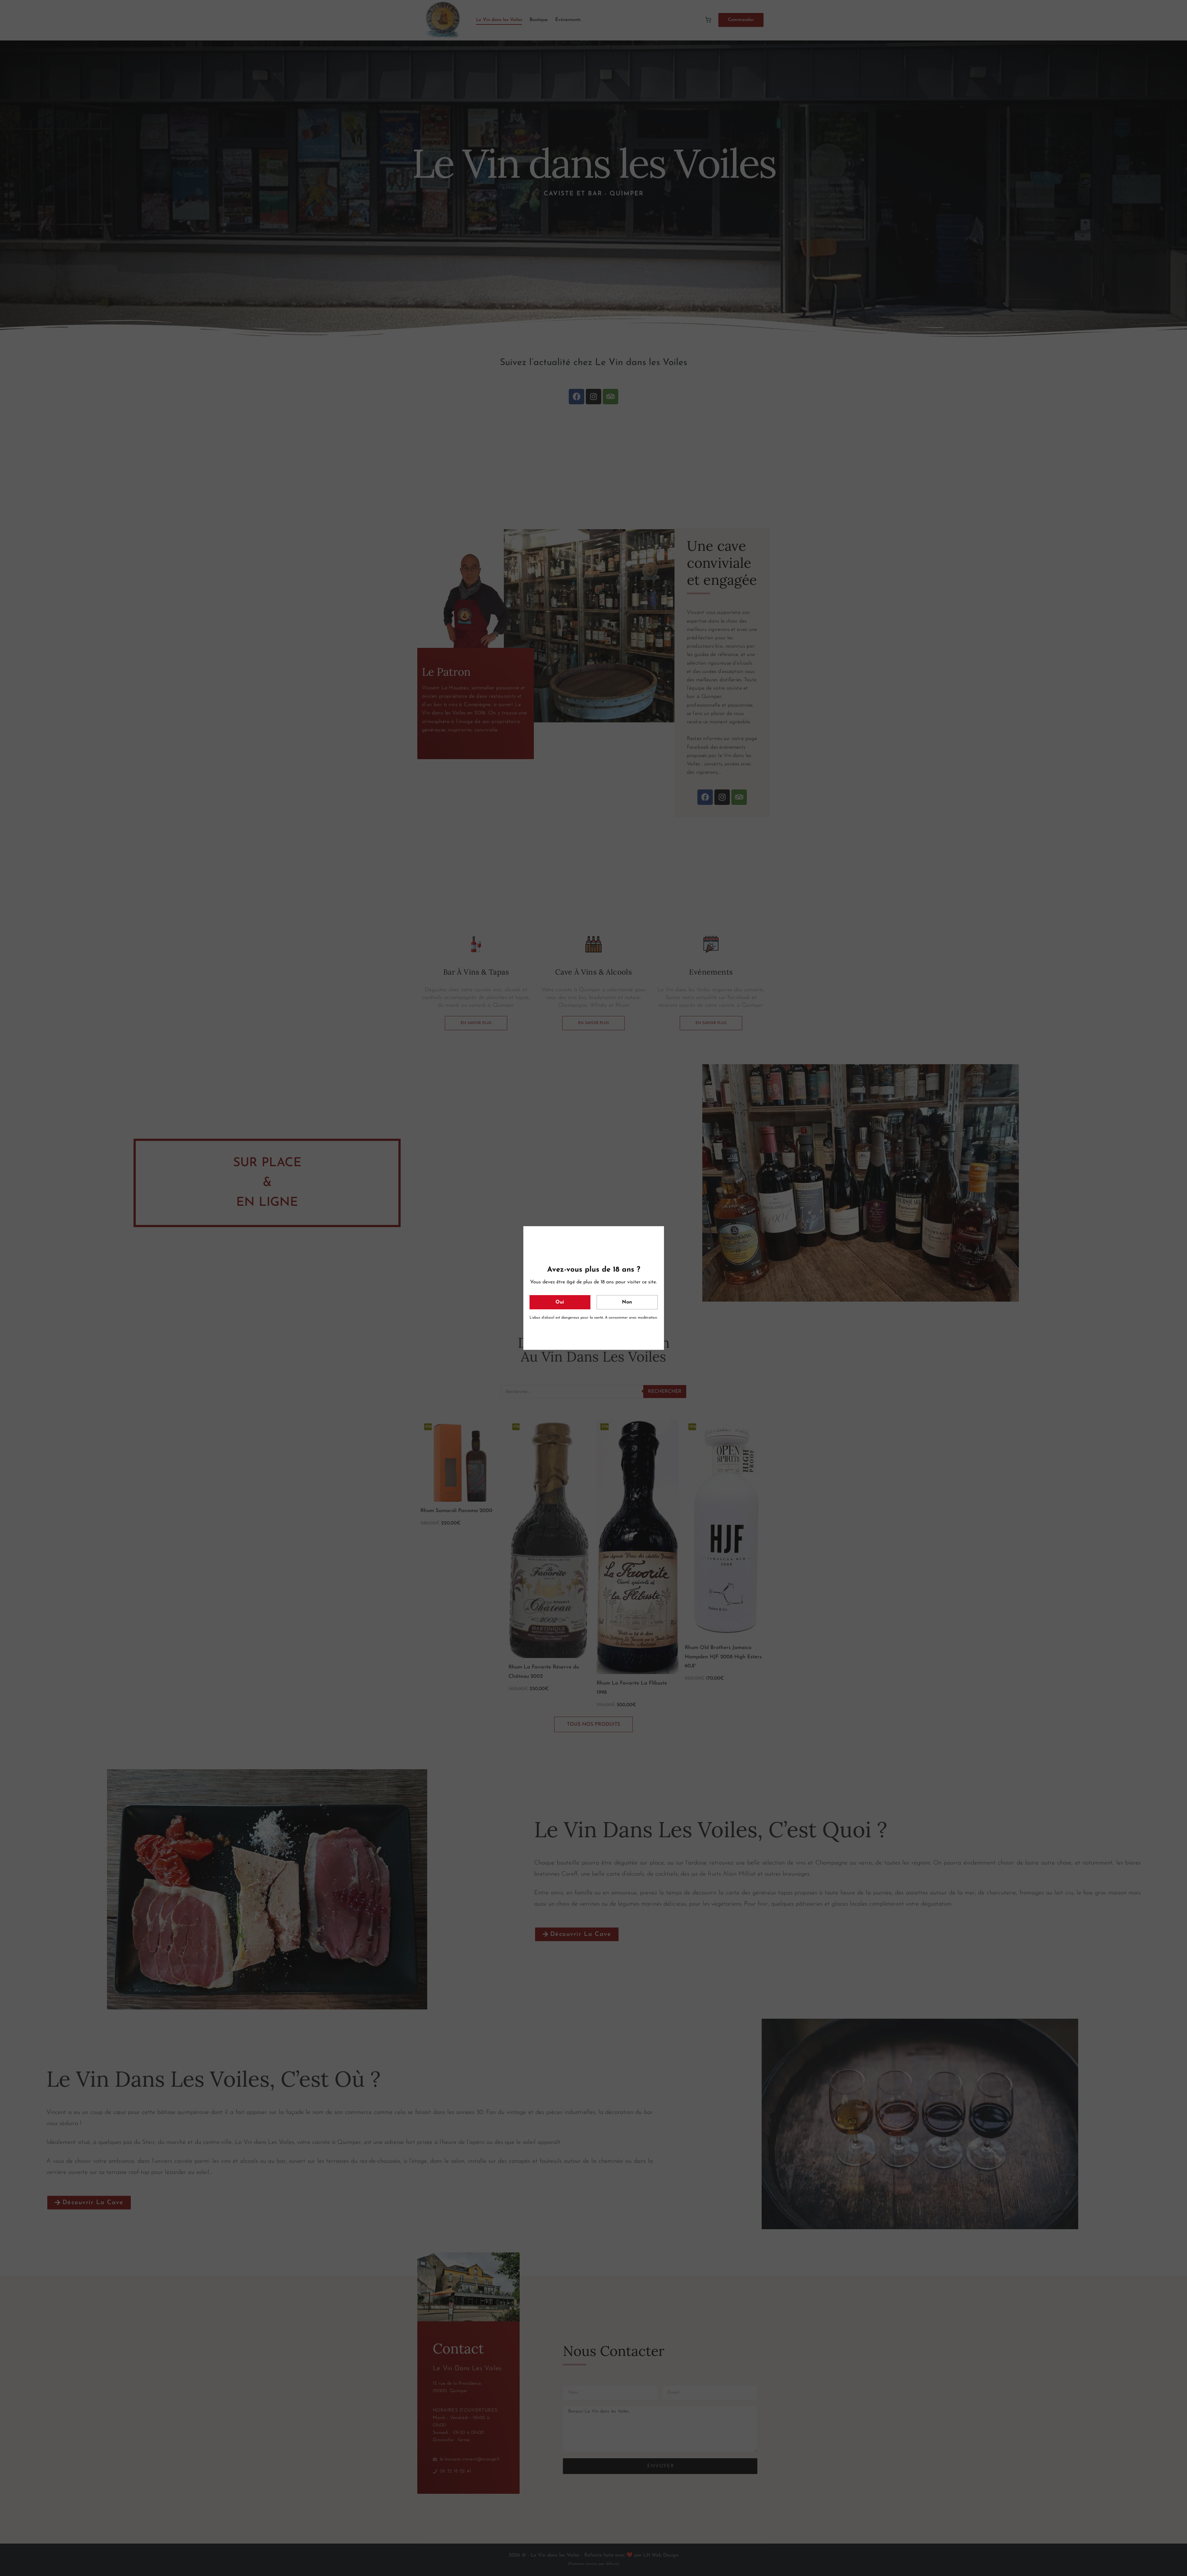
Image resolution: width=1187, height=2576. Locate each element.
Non (627, 1302)
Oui (560, 1302)
